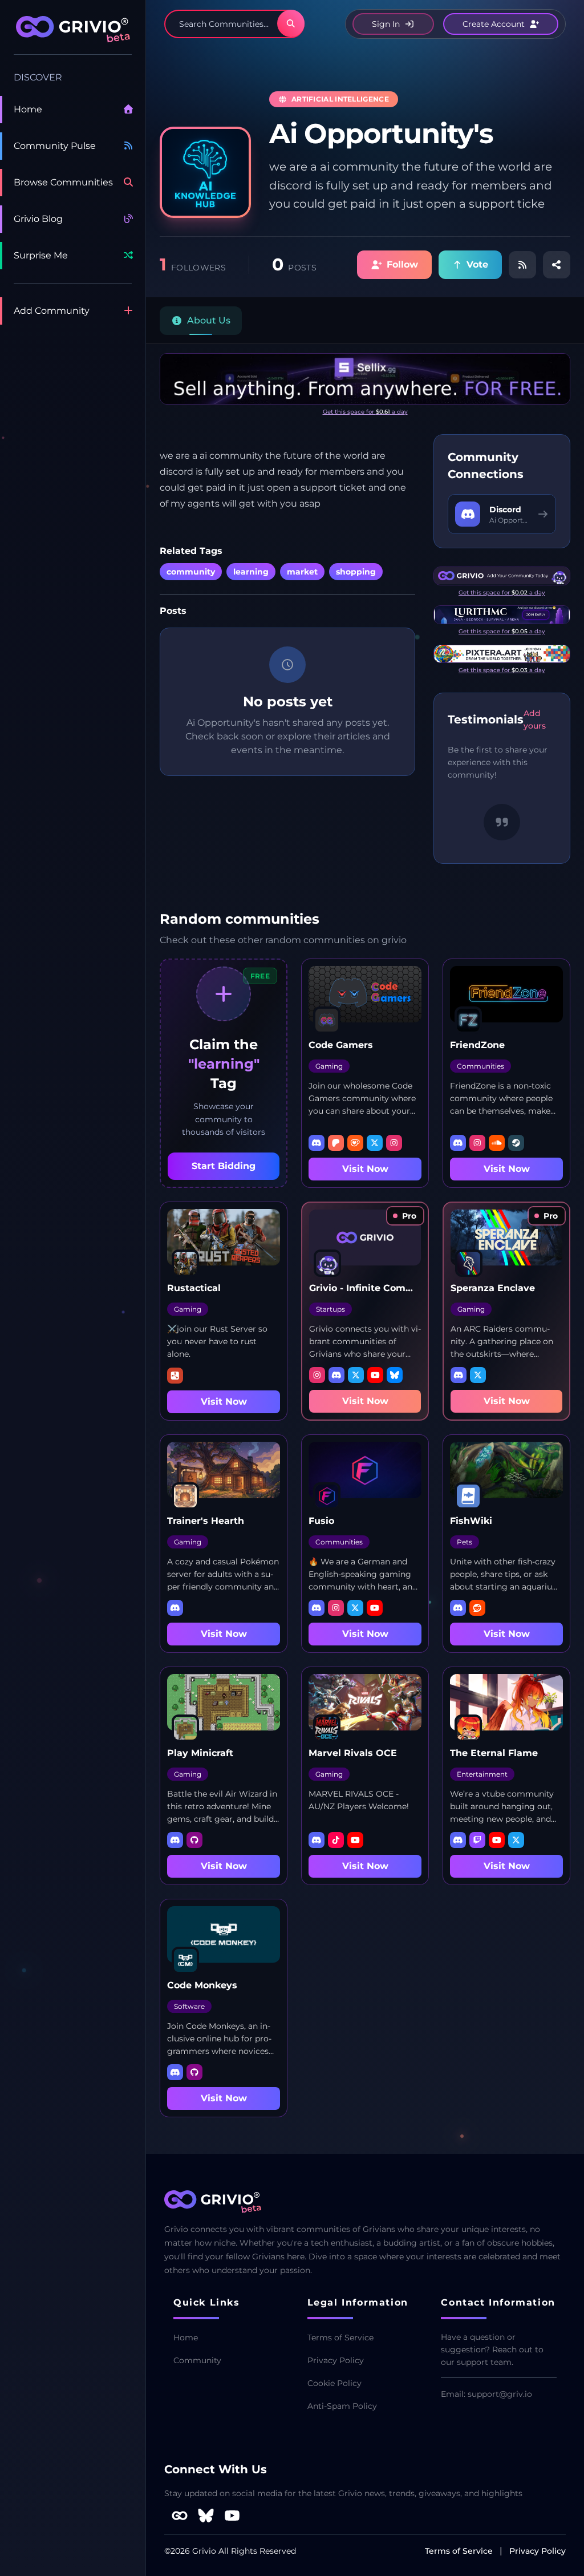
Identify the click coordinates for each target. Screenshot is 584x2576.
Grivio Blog (38, 219)
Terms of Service (340, 2338)
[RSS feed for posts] (522, 265)
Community (197, 2360)
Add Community (52, 311)
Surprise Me (41, 255)
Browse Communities (63, 182)
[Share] (557, 265)
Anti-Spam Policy (342, 2406)
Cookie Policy (334, 2383)
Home (28, 109)
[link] (405, 1216)
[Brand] (73, 35)
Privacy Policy (336, 2360)
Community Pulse (55, 146)
